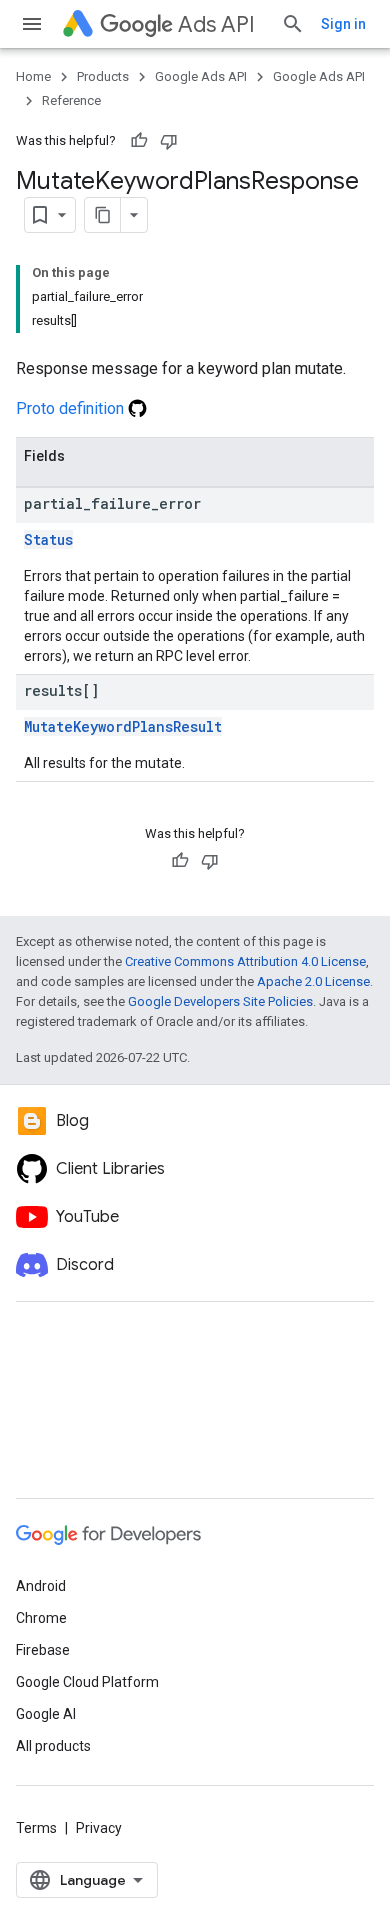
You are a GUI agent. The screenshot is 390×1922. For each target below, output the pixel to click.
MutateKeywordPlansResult (123, 726)
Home (33, 76)
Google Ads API (201, 76)
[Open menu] (32, 24)
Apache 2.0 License (313, 981)
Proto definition (72, 408)
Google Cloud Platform (87, 1682)
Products (103, 76)
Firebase (43, 1650)
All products (53, 1746)
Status (48, 539)
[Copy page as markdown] (103, 215)
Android (41, 1586)
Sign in (343, 24)
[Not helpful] (169, 141)
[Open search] (293, 24)
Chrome (41, 1618)
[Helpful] (139, 141)
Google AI (46, 1714)
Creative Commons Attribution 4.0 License (245, 961)
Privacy (99, 1828)
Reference (71, 100)
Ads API (216, 24)
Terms (36, 1828)
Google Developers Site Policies (220, 1001)
